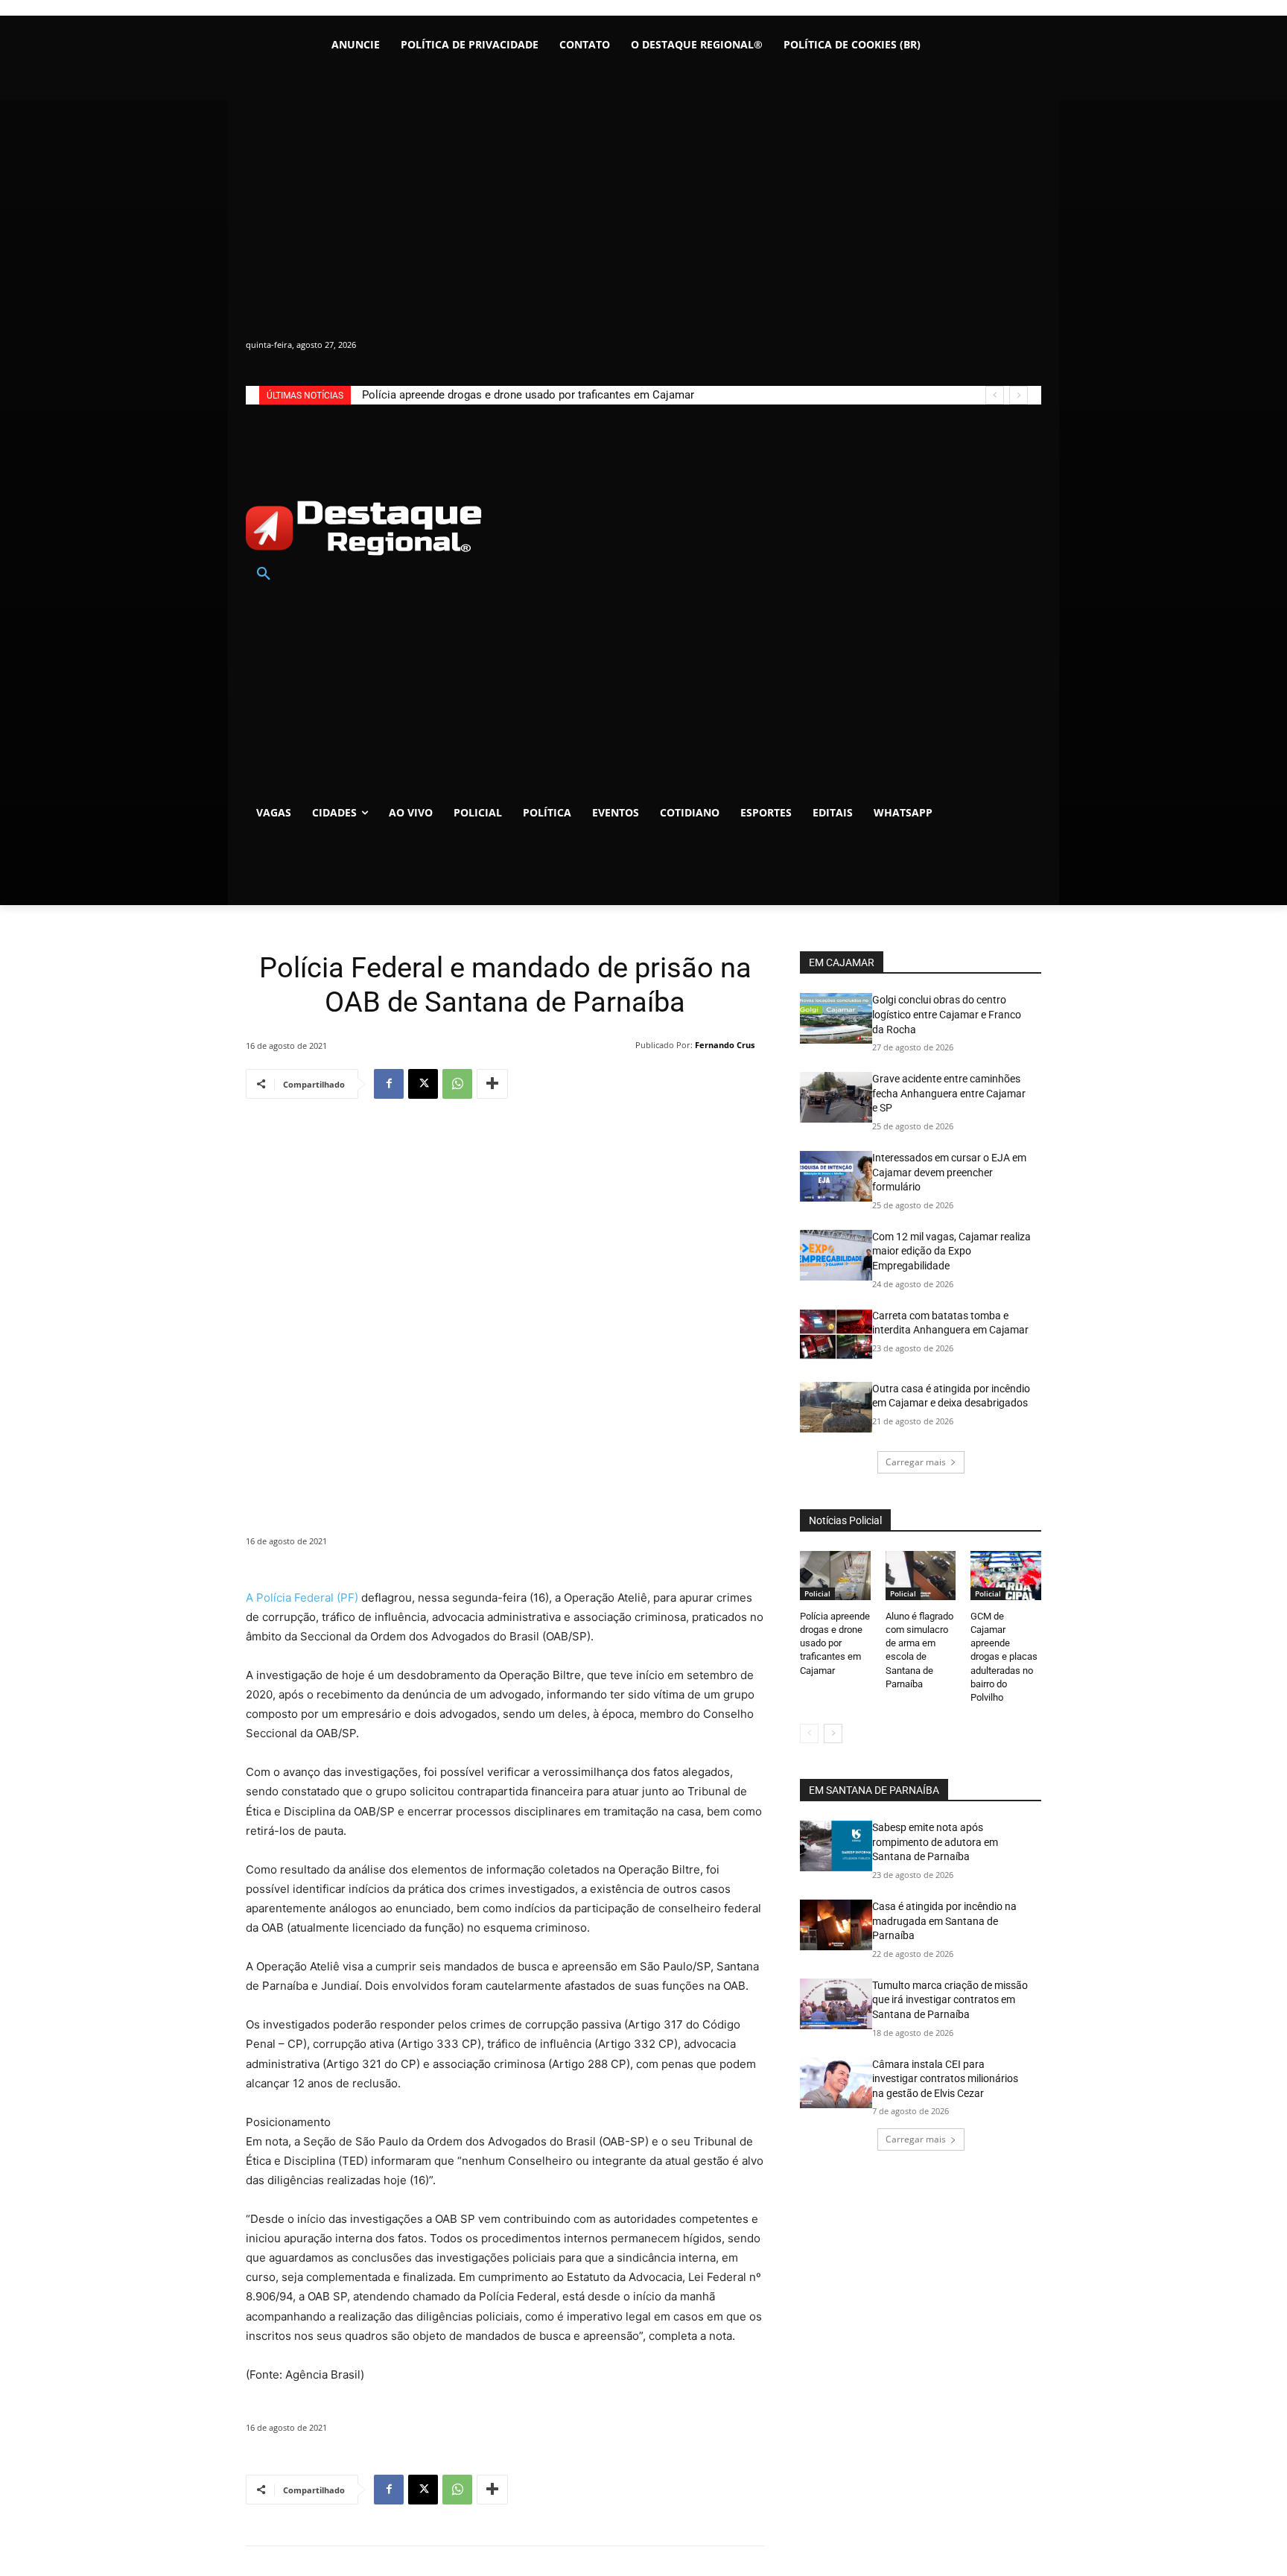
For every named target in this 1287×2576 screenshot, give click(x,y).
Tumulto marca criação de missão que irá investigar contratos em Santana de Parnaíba (950, 2000)
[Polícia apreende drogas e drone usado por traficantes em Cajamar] (835, 1576)
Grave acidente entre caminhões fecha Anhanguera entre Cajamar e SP (949, 1093)
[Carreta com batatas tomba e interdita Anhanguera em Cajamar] (836, 1334)
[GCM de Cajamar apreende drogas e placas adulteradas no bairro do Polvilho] (1006, 1576)
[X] (423, 1084)
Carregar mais (916, 1462)
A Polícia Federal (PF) (302, 1598)
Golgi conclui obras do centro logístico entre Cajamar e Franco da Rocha (947, 1014)
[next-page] (833, 1733)
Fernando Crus (725, 1045)
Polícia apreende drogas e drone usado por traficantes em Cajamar (528, 395)
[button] (264, 574)
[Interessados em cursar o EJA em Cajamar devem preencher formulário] (836, 1176)
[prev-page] (809, 1733)
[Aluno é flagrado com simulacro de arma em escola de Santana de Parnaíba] (921, 1576)
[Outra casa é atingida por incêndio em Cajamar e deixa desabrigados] (836, 1407)
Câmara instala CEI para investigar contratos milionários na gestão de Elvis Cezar (945, 2079)
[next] (1019, 395)
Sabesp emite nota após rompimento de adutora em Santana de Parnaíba (935, 1842)
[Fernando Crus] (626, 1045)
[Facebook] (389, 1084)
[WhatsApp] (457, 1084)
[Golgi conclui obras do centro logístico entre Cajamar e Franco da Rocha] (836, 1018)
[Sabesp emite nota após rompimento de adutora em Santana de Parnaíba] (836, 1846)
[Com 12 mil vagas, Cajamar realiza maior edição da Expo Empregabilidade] (836, 1255)
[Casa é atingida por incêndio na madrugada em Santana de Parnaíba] (836, 1925)
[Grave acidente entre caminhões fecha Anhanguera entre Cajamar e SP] (836, 1097)
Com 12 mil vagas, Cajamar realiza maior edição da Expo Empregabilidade (951, 1251)
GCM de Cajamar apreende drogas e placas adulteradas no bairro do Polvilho (1004, 1657)
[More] (492, 1084)
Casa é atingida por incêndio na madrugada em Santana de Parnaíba (944, 1921)
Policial (817, 1593)
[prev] (995, 395)
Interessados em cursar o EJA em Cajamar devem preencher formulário (949, 1172)
